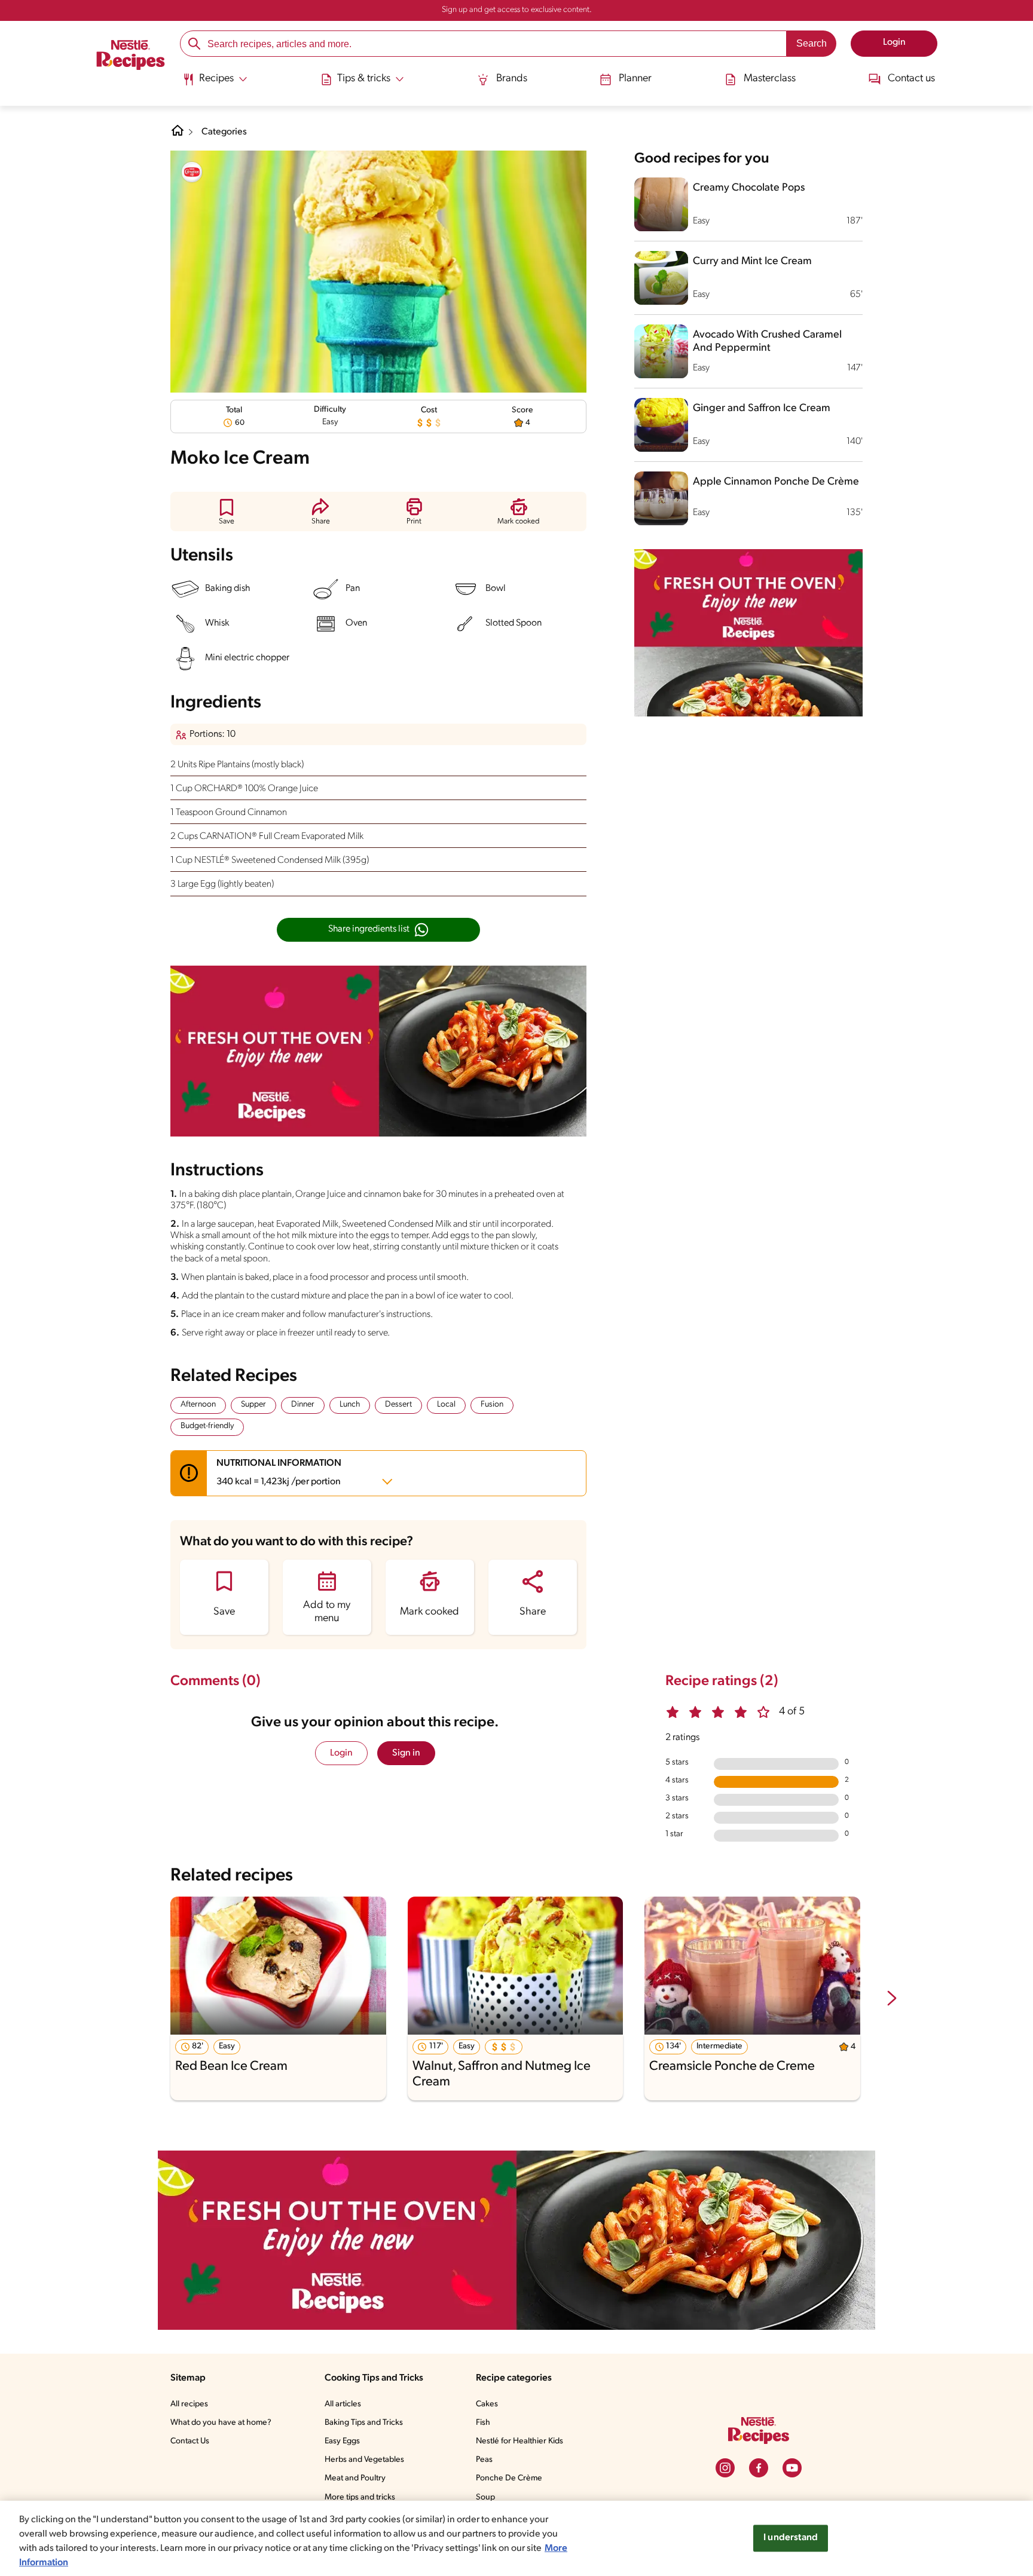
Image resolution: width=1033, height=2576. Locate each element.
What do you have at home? (221, 2423)
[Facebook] (759, 2468)
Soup (485, 2497)
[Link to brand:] (192, 172)
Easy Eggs (342, 2441)
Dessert (398, 1405)
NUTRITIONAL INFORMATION (279, 1473)
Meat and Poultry (355, 2478)
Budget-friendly (207, 1426)
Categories (224, 132)
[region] (516, 2538)
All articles (343, 2404)
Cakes (487, 2404)
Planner (635, 79)
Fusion (492, 1405)
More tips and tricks (360, 2497)
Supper (253, 1405)
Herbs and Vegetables (364, 2460)
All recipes (189, 2404)
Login (341, 1753)
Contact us (911, 79)
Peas (484, 2460)
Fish (483, 2423)
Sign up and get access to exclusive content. (517, 10)
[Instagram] (725, 2468)
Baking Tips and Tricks (364, 2423)
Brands (512, 79)
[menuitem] (215, 84)
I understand (791, 2538)
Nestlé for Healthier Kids (519, 2441)
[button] (227, 511)
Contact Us (190, 2441)
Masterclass (770, 79)
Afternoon (198, 1405)
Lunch (350, 1405)
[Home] (131, 57)
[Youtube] (792, 2468)
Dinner (303, 1405)
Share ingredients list (369, 929)
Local (446, 1405)
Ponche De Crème (509, 2478)
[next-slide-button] (892, 1999)
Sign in (406, 1753)
